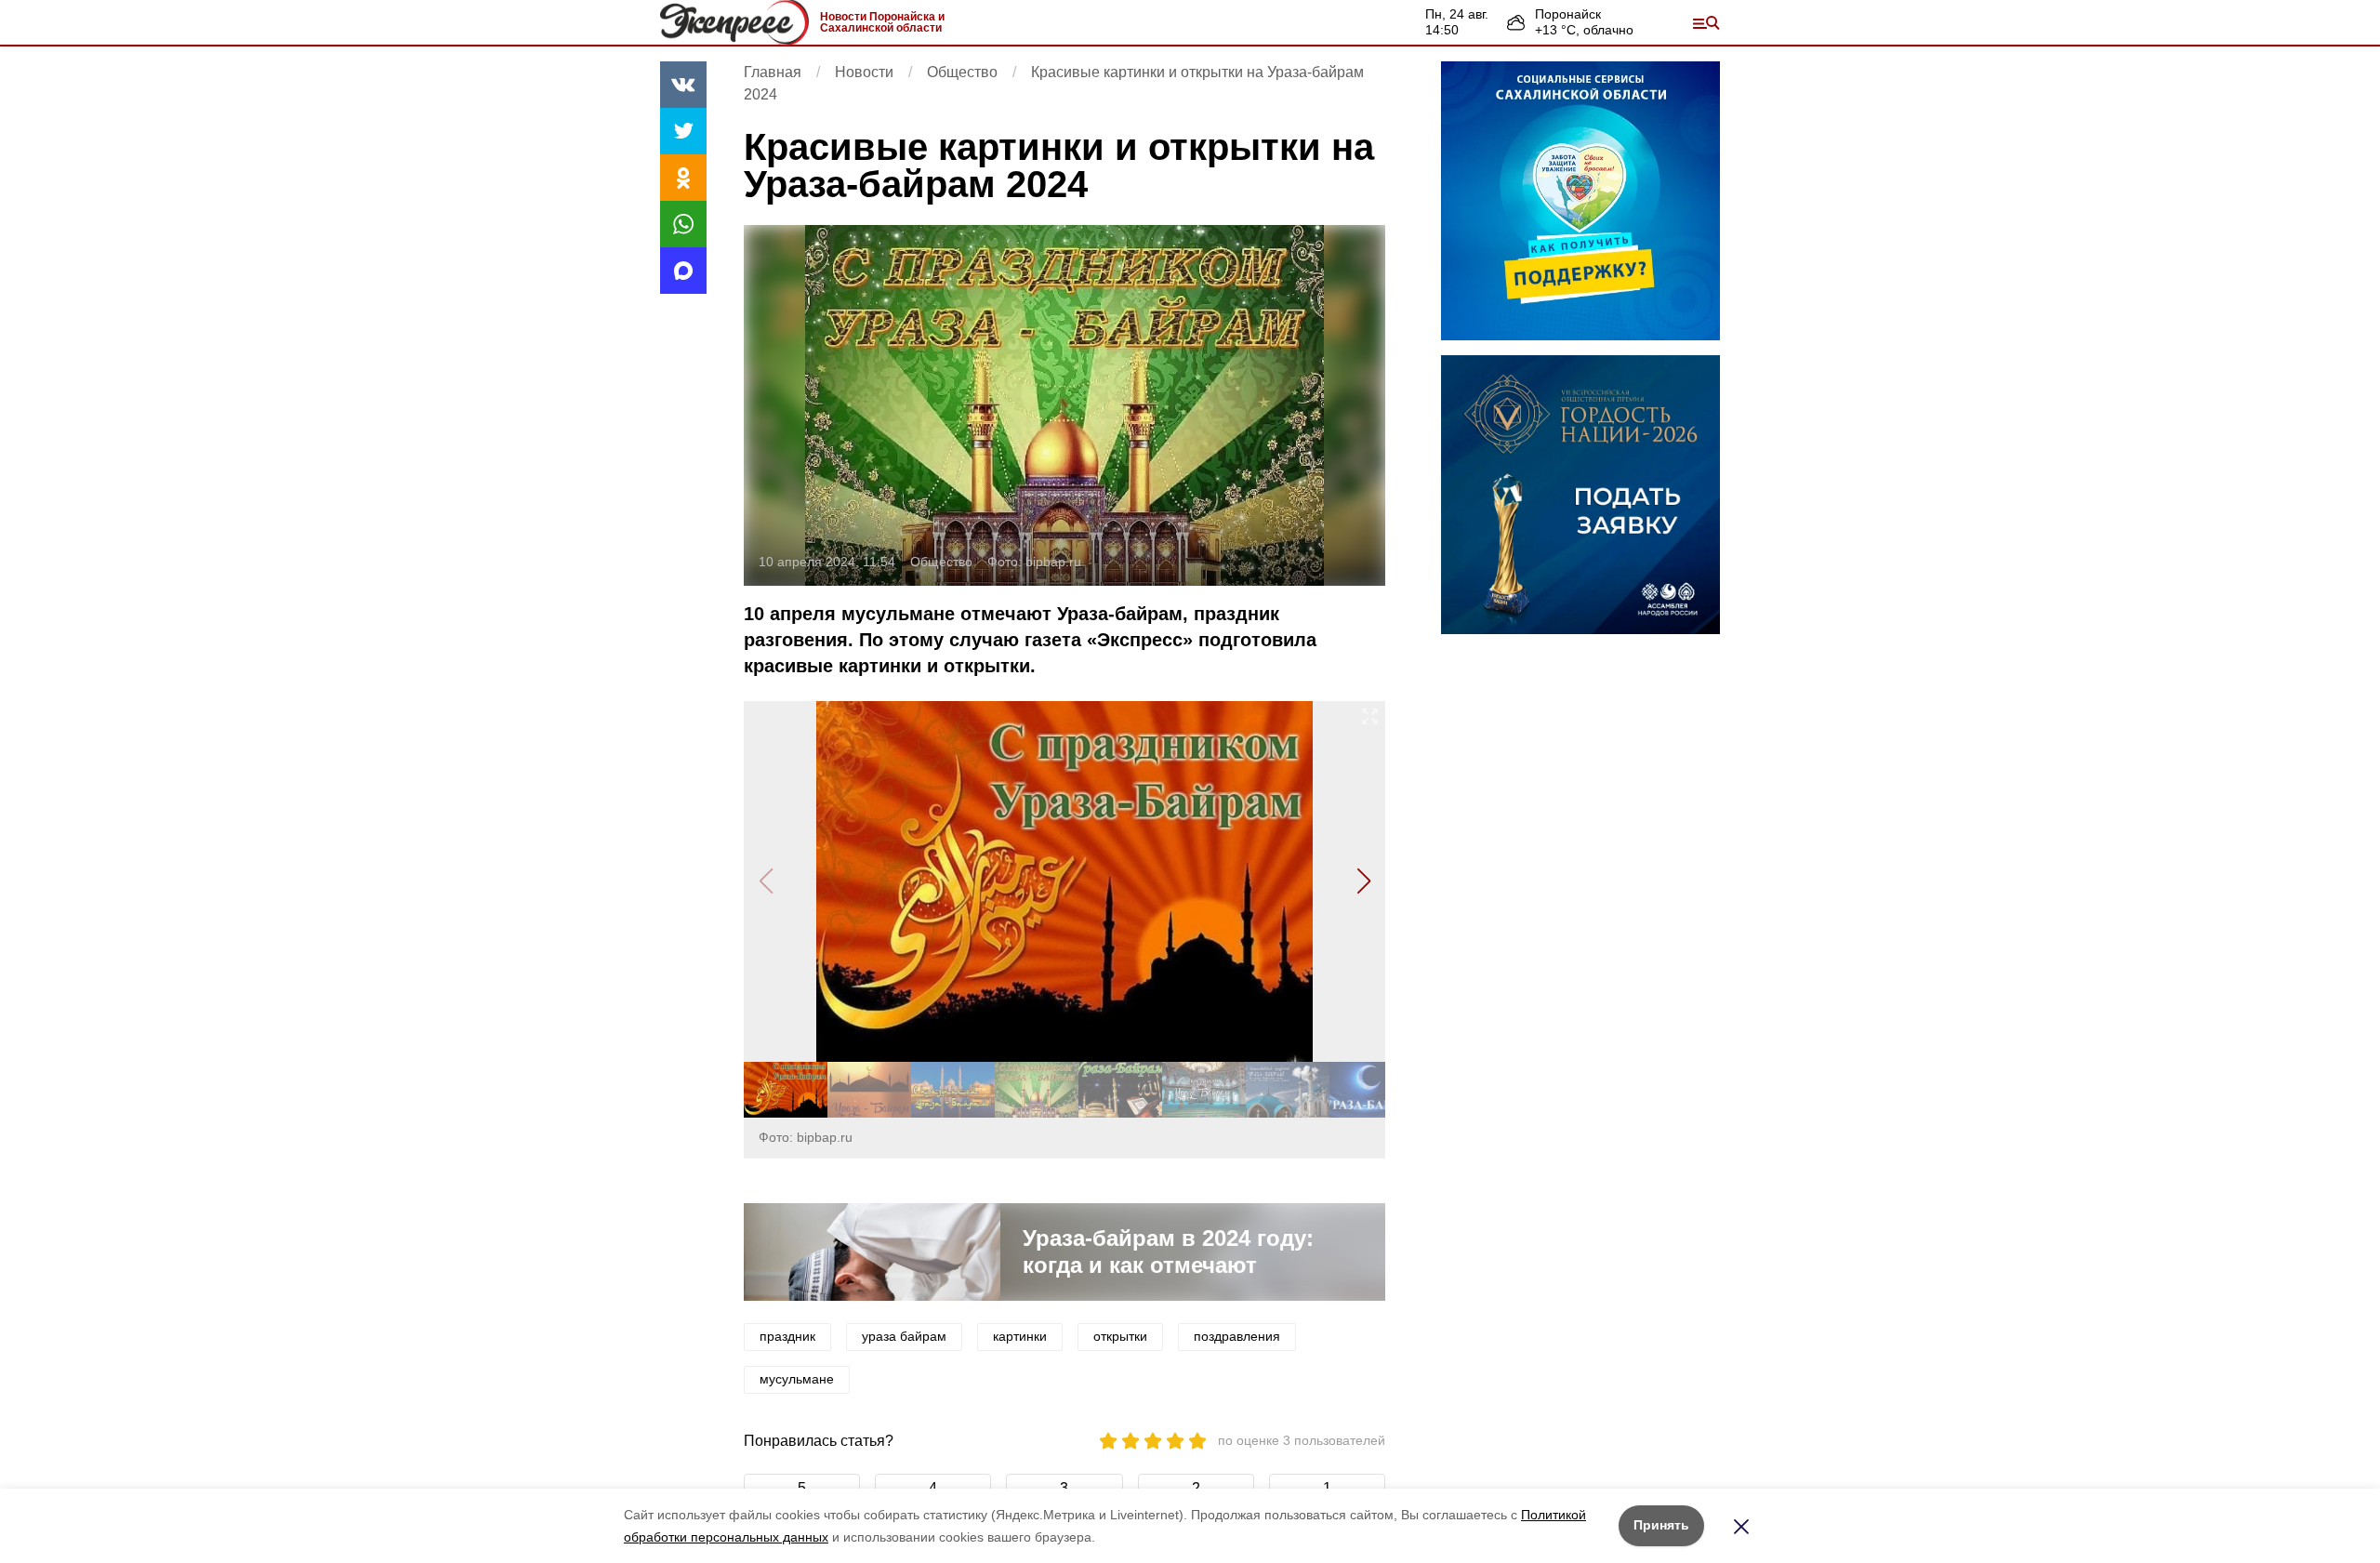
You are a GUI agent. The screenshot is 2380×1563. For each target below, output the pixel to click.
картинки (1020, 1336)
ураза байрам (904, 1336)
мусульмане (797, 1379)
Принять (1661, 1525)
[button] (1363, 881)
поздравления (1237, 1336)
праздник (787, 1336)
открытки (1120, 1336)
